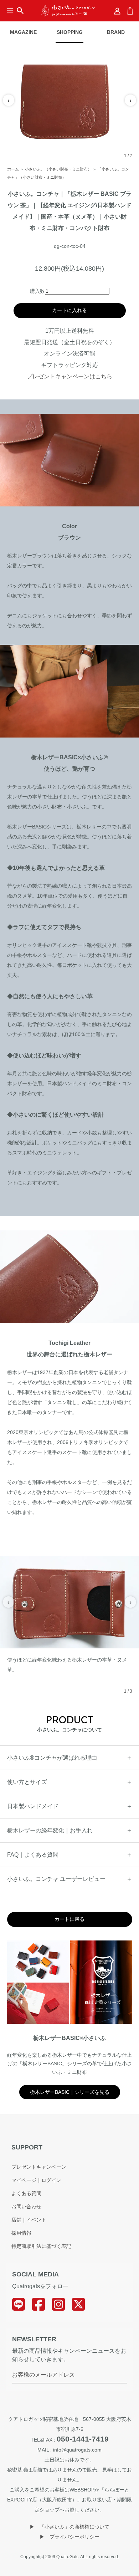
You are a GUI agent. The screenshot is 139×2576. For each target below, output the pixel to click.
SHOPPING (70, 32)
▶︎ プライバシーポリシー (69, 2537)
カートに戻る (69, 1919)
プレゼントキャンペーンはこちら (69, 376)
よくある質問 (26, 2193)
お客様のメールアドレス (43, 2375)
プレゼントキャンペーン (39, 2167)
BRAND (116, 32)
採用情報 (21, 2233)
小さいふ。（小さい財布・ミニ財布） (58, 169)
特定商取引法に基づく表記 (41, 2246)
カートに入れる (69, 310)
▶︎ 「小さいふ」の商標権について (69, 2527)
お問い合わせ (26, 2207)
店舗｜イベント (29, 2220)
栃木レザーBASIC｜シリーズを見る (70, 2092)
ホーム (13, 169)
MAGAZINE (23, 32)
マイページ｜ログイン (36, 2180)
